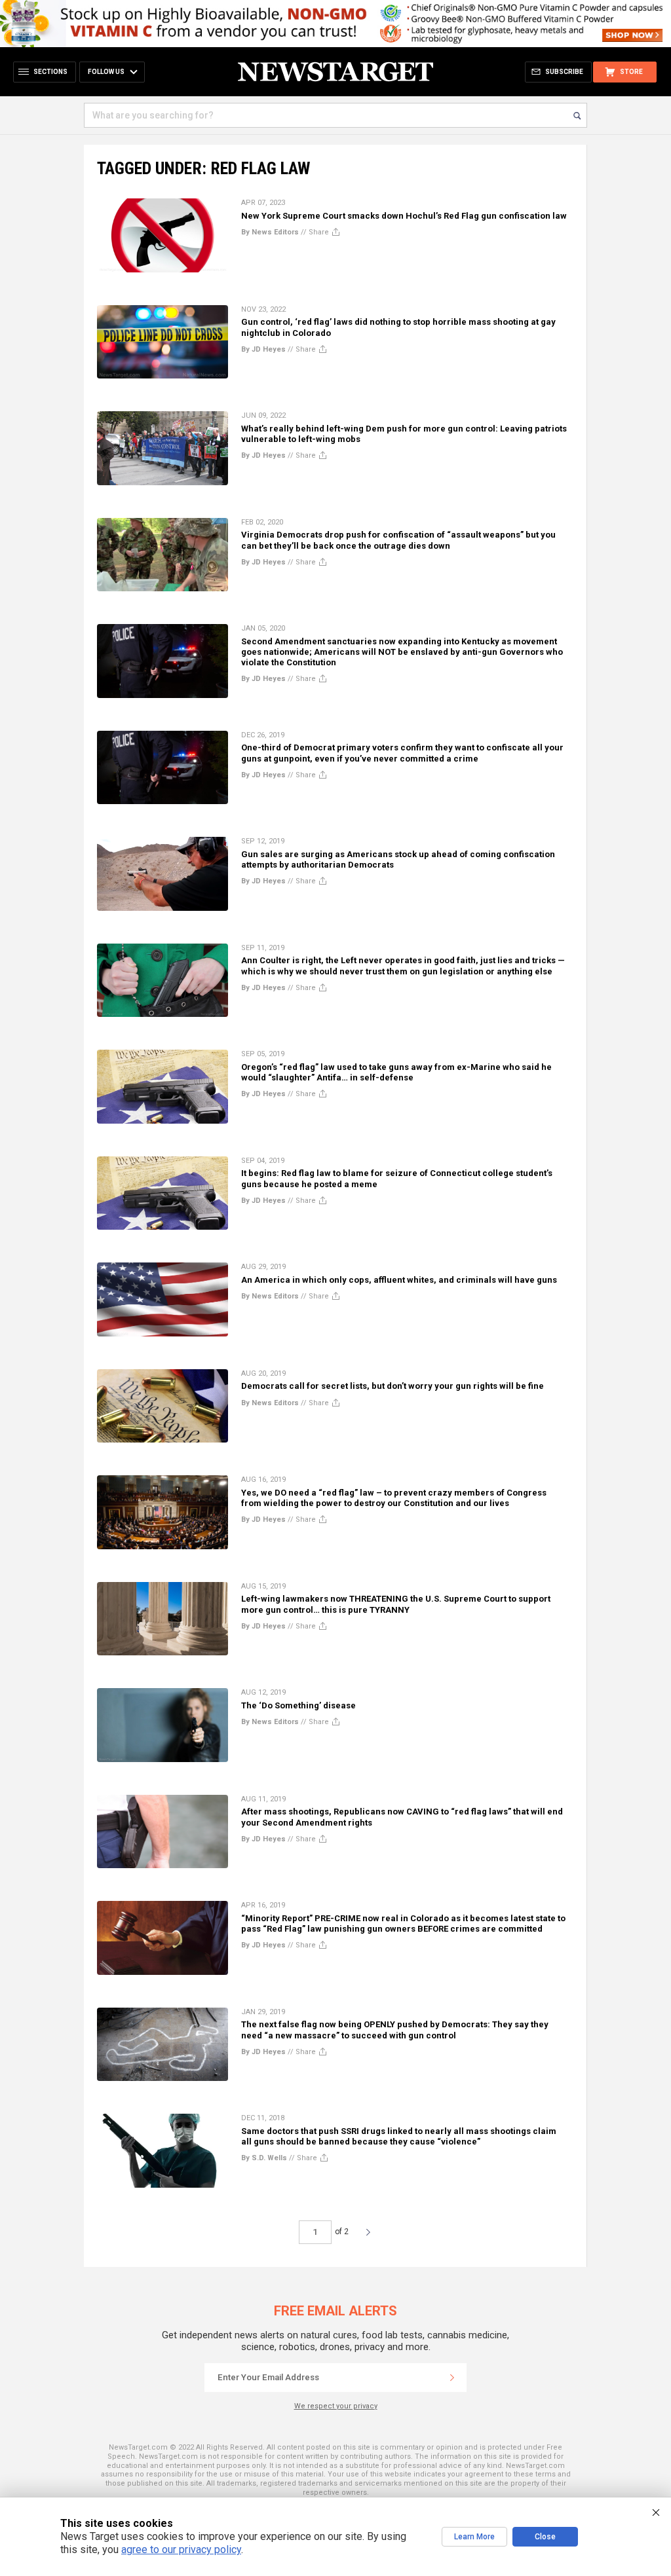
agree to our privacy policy (181, 2549)
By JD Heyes (263, 349)
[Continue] (452, 2378)
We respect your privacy (336, 2406)
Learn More (474, 2537)
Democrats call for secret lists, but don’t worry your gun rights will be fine (393, 1386)
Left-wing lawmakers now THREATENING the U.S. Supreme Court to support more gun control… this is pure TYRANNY (396, 1604)
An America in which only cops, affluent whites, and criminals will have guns (399, 1280)
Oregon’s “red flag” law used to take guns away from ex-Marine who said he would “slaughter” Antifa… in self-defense (396, 1072)
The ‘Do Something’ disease (298, 1705)
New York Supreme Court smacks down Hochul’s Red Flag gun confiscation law (404, 216)
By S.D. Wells (264, 2158)
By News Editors (270, 232)
